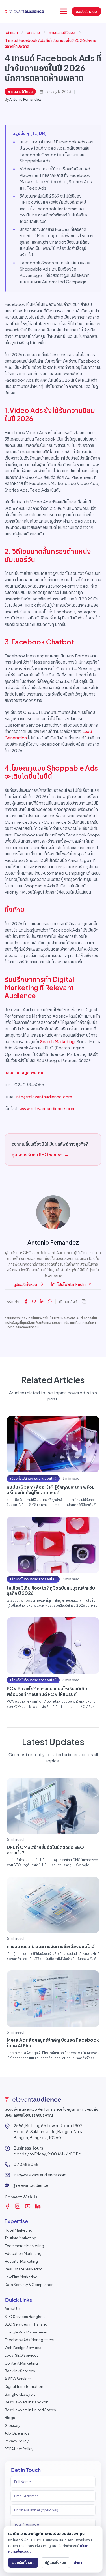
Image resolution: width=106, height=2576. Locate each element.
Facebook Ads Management (30, 2340)
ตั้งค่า (78, 2562)
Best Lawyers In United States (30, 2410)
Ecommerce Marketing (24, 2246)
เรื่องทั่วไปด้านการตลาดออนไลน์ (33, 1478)
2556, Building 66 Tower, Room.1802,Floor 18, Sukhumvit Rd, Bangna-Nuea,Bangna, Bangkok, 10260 (49, 2131)
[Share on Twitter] (34, 1301)
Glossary (12, 2425)
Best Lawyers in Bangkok (26, 2402)
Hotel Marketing (19, 2230)
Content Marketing (21, 2363)
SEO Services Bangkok (25, 2317)
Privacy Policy (17, 2441)
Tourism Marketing (20, 2238)
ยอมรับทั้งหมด (23, 2562)
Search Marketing (57, 1041)
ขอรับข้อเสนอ (86, 11)
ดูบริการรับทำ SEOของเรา (40, 1154)
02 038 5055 (26, 2164)
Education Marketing (23, 2253)
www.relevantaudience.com (47, 1108)
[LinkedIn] (38, 2206)
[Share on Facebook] (26, 1301)
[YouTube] (28, 2206)
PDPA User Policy (19, 2449)
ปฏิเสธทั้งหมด (56, 2562)
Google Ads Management (27, 2332)
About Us (13, 2309)
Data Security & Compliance (29, 2285)
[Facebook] (7, 2206)
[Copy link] (84, 1301)
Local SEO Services (21, 2355)
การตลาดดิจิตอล (62, 32)
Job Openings (17, 2433)
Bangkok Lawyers (20, 2394)
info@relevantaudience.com (44, 1096)
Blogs (10, 2418)
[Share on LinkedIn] (42, 1301)
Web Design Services (23, 2348)
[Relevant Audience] (24, 11)
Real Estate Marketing (24, 2269)
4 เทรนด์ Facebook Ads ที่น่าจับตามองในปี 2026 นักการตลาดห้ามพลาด (50, 43)
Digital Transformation (24, 2386)
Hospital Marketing (21, 2261)
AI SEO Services (18, 2379)
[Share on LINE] (50, 1301)
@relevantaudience (30, 2185)
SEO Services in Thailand (26, 2324)
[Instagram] (18, 2206)
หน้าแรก (11, 32)
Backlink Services (20, 2371)
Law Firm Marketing (21, 2277)
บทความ (33, 32)
